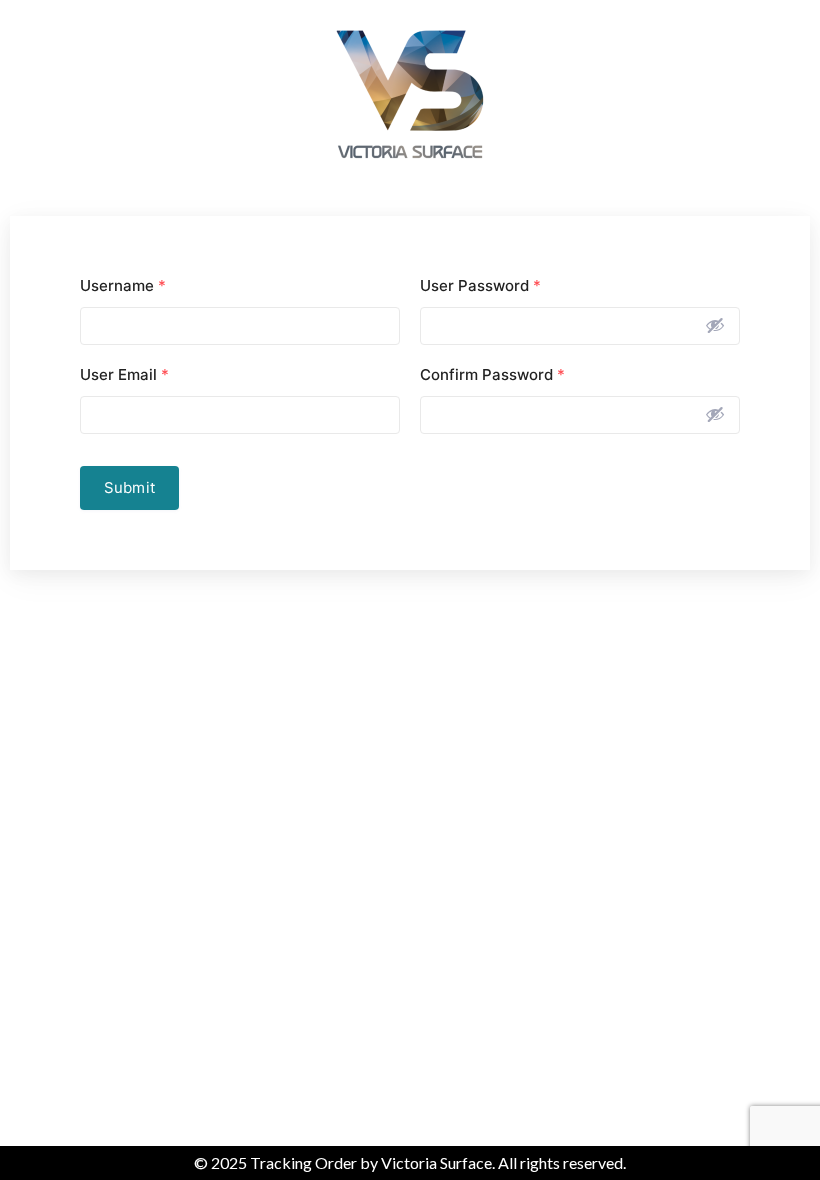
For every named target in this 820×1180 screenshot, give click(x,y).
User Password (480, 285)
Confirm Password (492, 374)
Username (123, 285)
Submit (129, 487)
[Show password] (715, 325)
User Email (124, 374)
